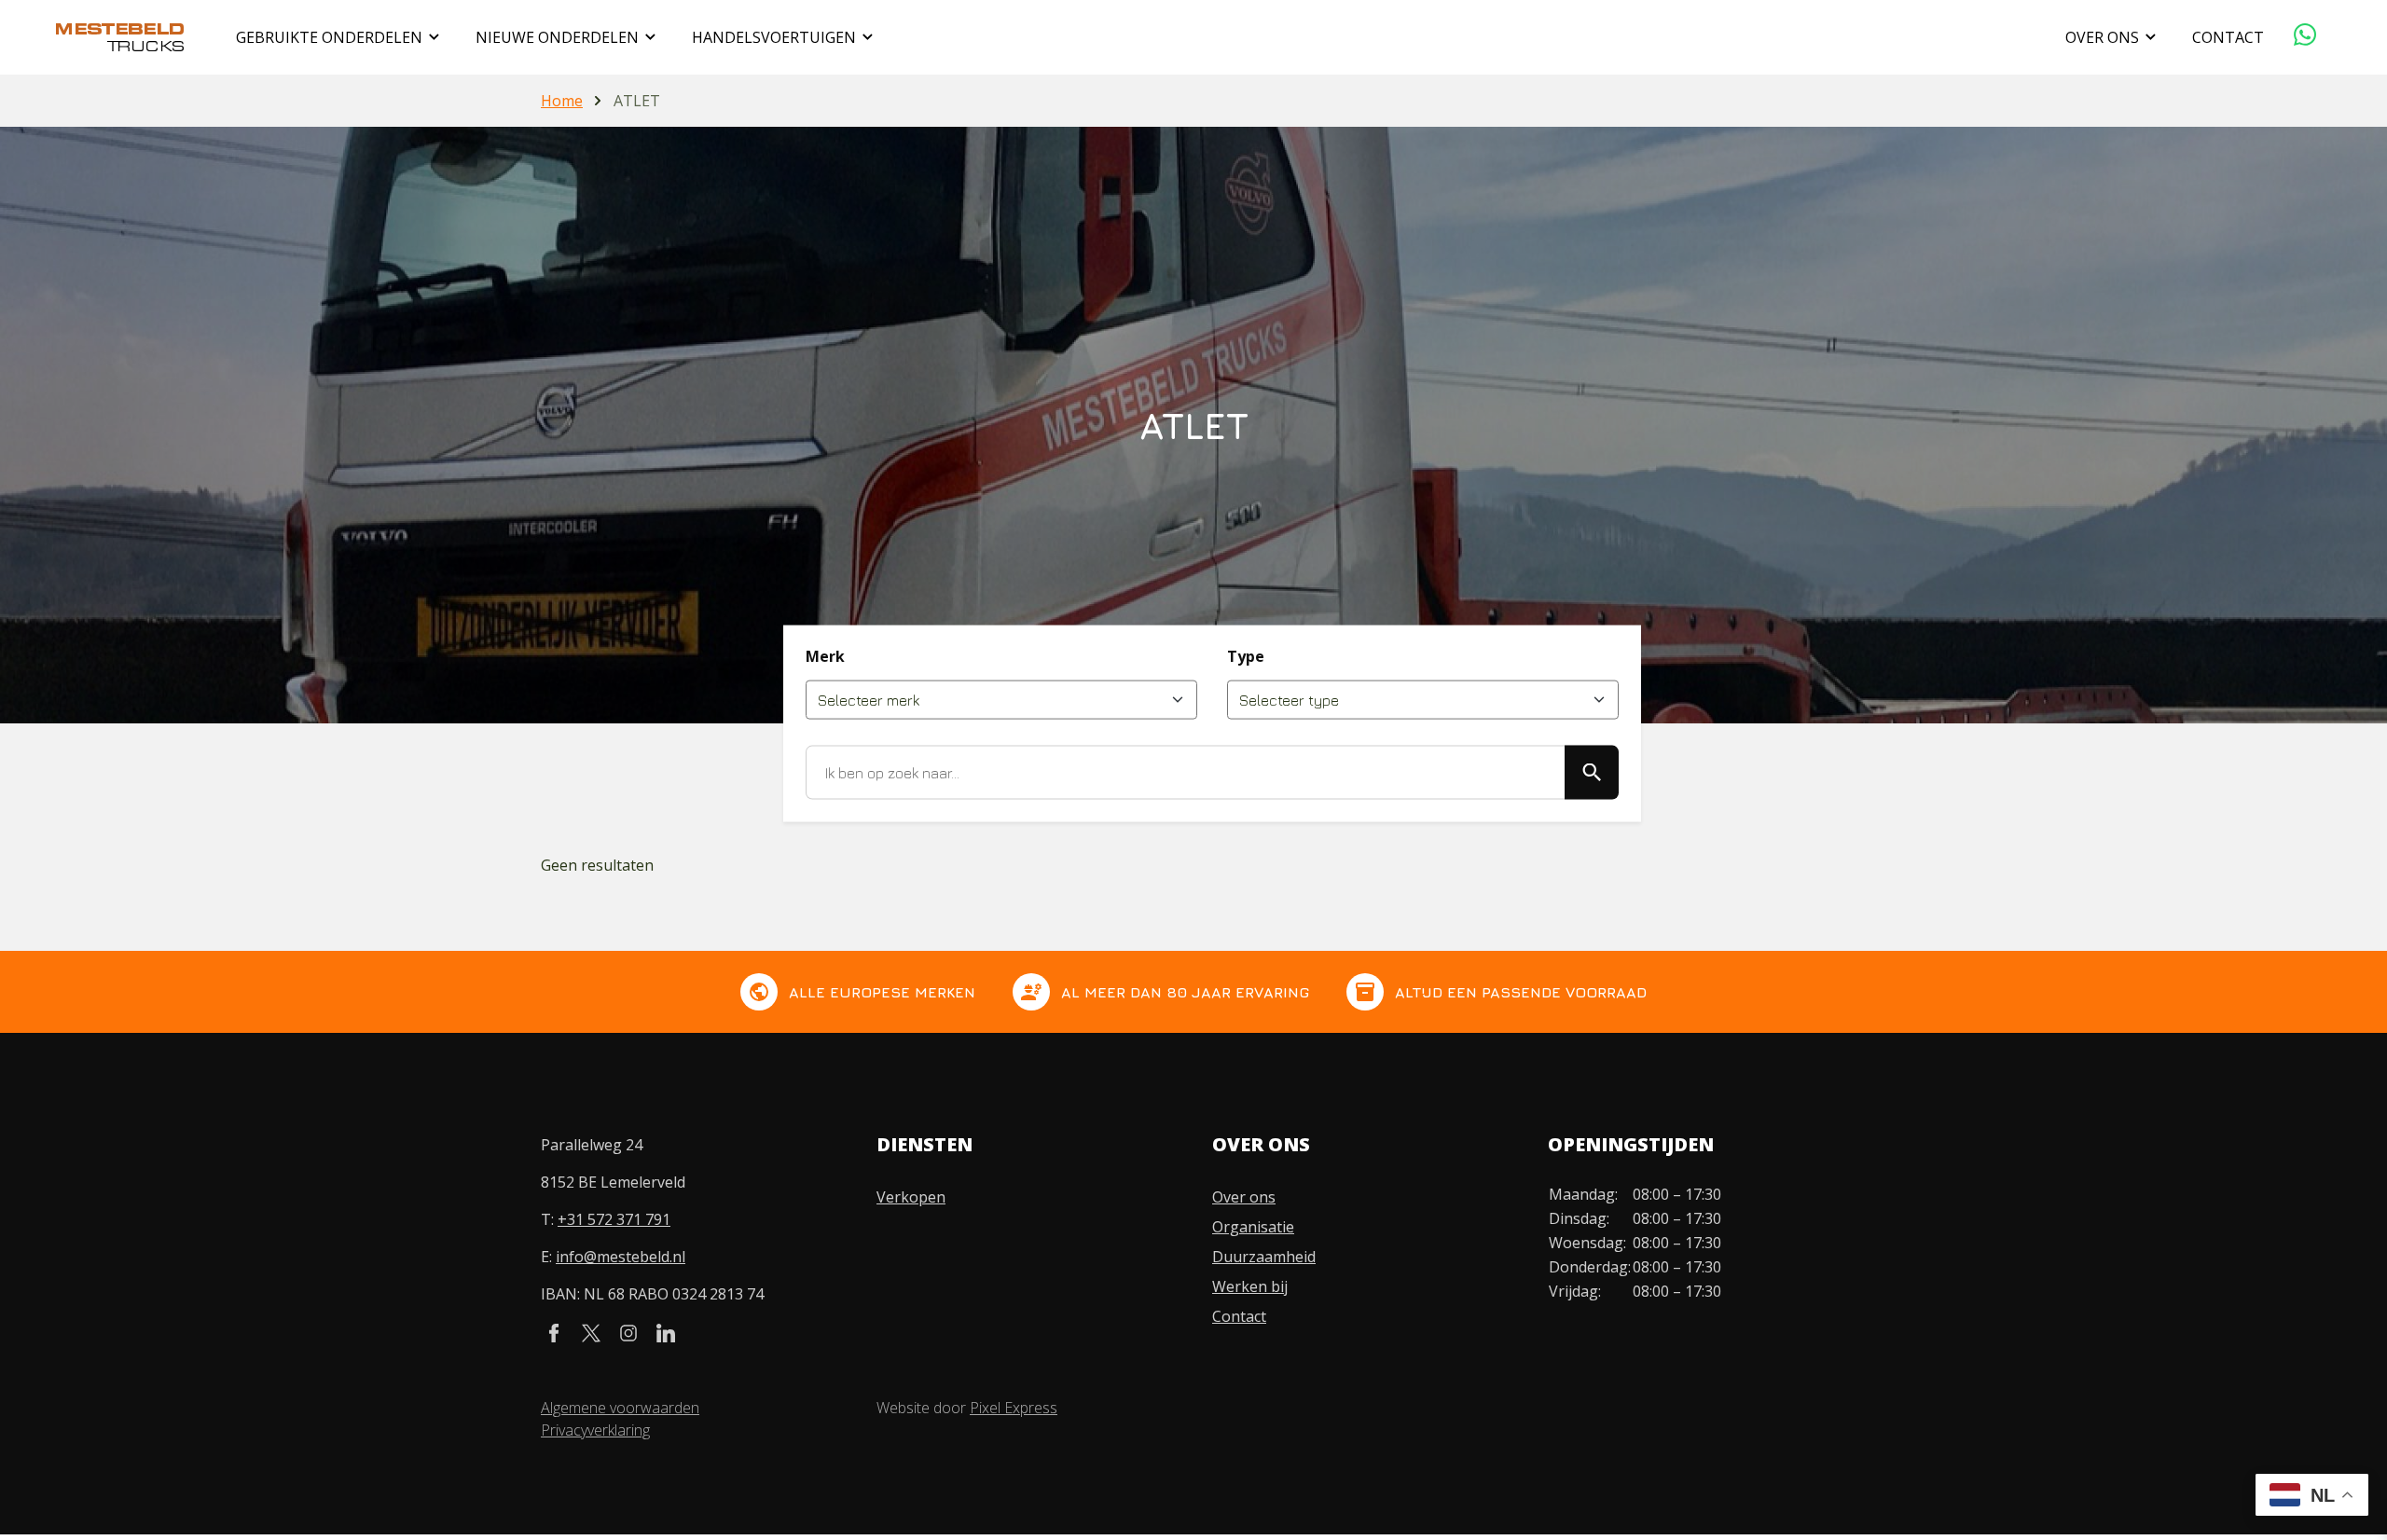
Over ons (1244, 1197)
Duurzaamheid (1264, 1257)
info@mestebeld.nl (621, 1257)
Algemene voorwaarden (620, 1408)
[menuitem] (341, 37)
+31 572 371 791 (614, 1219)
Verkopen (911, 1197)
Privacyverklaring (595, 1430)
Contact (1239, 1316)
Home (562, 101)
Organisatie (1253, 1227)
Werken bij (1250, 1286)
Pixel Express (1014, 1408)
